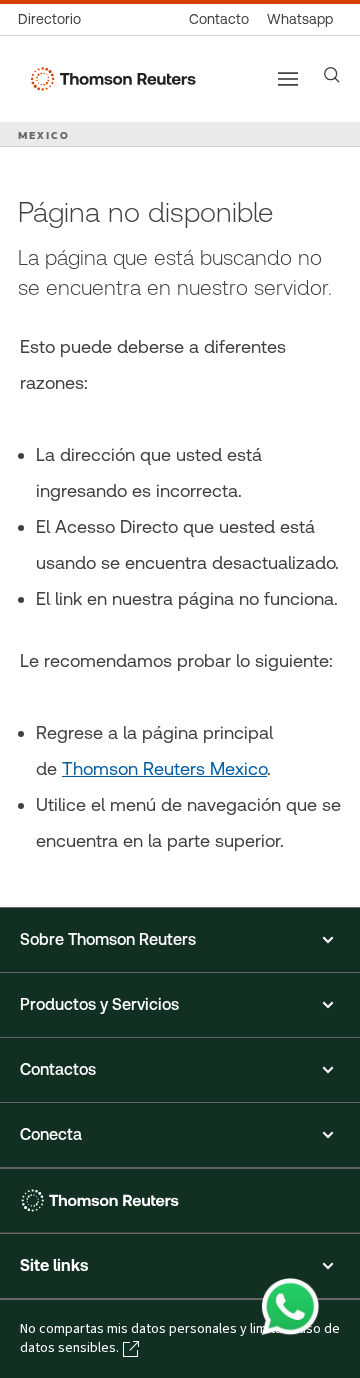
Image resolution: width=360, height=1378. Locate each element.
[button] (180, 940)
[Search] (332, 75)
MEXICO (44, 135)
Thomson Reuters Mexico (164, 768)
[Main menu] (288, 79)
